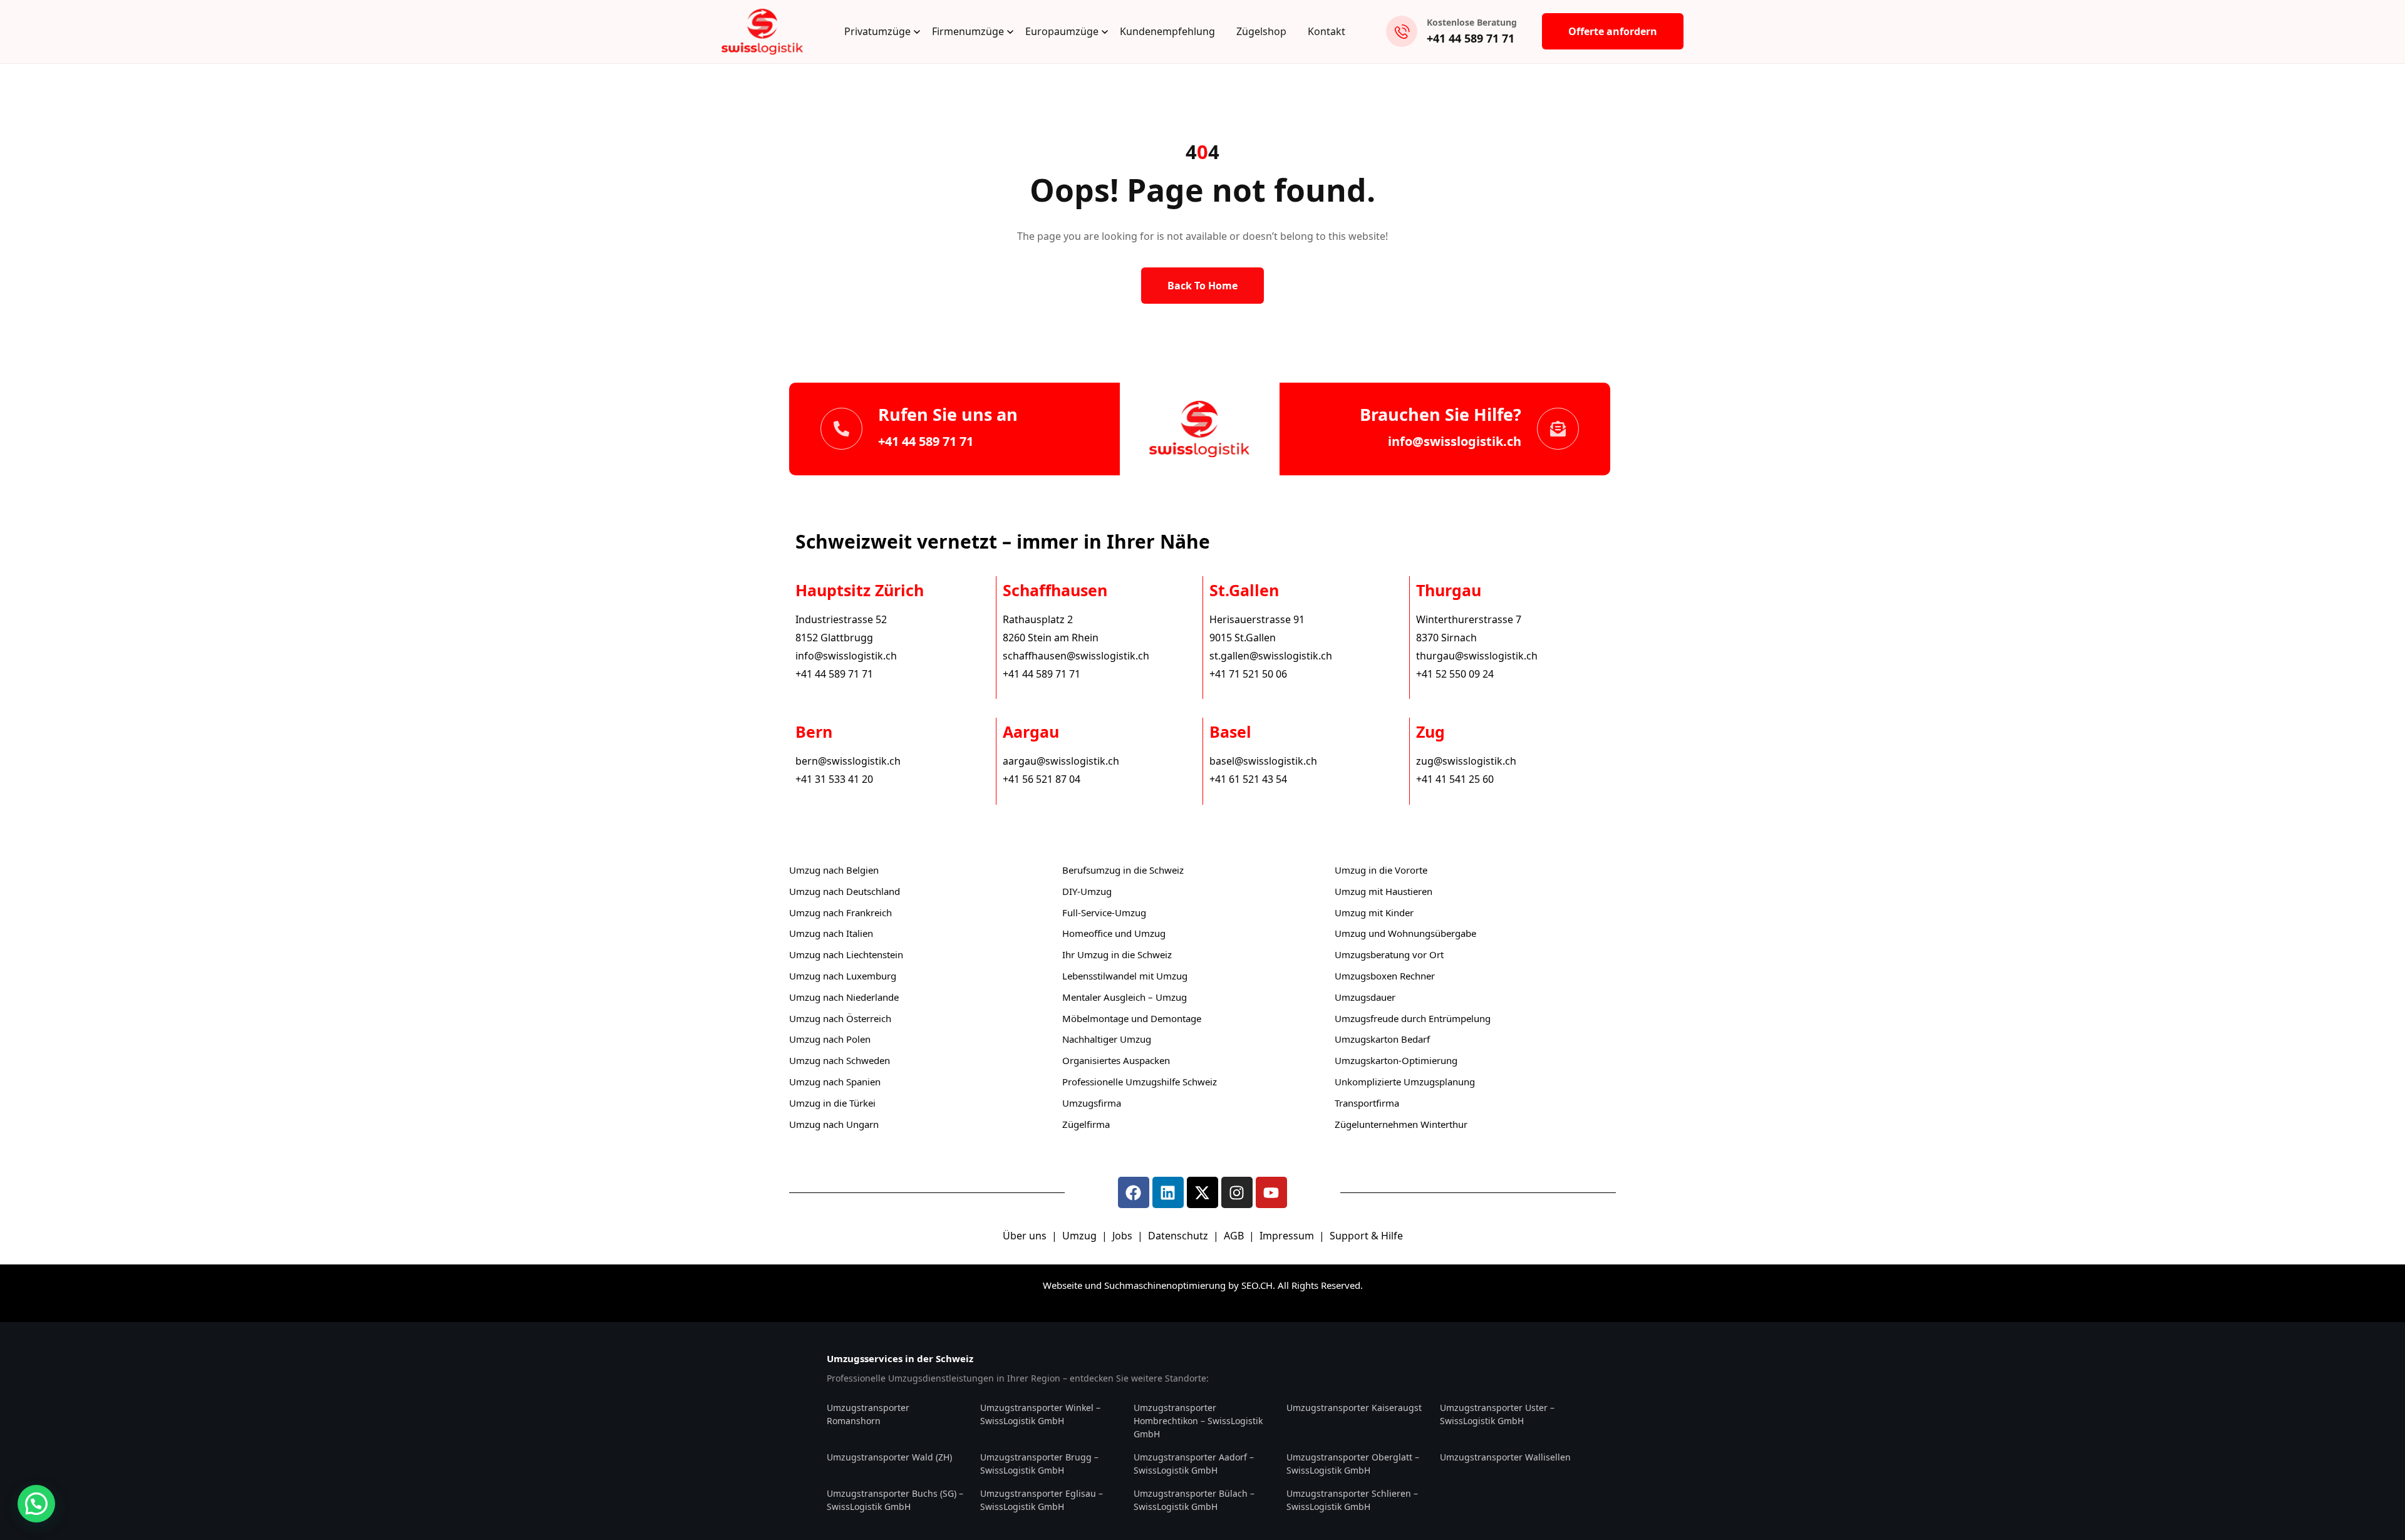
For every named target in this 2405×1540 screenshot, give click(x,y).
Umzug (1081, 1236)
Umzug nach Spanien (835, 1082)
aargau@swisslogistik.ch (1061, 761)
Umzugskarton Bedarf (1382, 1039)
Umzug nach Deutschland (845, 891)
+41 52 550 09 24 (1455, 674)
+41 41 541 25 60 (1455, 779)
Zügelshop (1261, 31)
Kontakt (1327, 31)
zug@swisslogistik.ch (1466, 761)
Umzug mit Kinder (1374, 912)
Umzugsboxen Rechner (1385, 976)
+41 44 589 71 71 (1471, 38)
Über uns (1025, 1236)
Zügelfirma (1086, 1124)
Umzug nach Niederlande (844, 997)
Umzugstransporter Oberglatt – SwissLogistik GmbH (1353, 1464)
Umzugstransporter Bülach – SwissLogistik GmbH (1194, 1500)
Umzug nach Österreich (840, 1018)
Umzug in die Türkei (832, 1103)
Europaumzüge (1062, 31)
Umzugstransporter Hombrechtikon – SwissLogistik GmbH (1198, 1421)
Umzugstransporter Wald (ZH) (889, 1457)
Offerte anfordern (1613, 31)
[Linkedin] (1168, 1192)
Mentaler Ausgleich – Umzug (1125, 997)
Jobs (1122, 1236)
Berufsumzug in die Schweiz (1123, 870)
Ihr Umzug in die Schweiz (1117, 954)
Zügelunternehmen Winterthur (1401, 1124)
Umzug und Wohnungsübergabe (1405, 933)
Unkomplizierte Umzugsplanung (1405, 1082)
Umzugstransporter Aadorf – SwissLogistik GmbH (1194, 1464)
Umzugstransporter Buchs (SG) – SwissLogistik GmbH (895, 1500)
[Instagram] (1237, 1192)
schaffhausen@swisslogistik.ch (1076, 656)
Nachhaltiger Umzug (1107, 1039)
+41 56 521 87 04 (1042, 779)
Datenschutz (1179, 1236)
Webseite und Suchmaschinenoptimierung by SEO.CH (1158, 1285)
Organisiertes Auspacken (1116, 1060)
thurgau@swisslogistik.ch (1477, 656)
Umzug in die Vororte (1381, 870)
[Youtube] (1271, 1192)
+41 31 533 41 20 (834, 779)
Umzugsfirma (1092, 1103)
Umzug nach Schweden (840, 1060)
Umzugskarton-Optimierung (1396, 1060)
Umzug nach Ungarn (834, 1124)
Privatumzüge (877, 31)
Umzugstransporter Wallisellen (1505, 1457)
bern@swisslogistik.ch (848, 761)
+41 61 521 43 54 (1248, 779)
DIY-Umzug (1087, 891)
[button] (36, 1504)
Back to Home (1202, 286)
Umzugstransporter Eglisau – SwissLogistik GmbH (1042, 1500)
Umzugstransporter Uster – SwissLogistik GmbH (1497, 1414)
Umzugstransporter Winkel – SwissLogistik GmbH (1040, 1414)
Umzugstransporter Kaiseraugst (1354, 1408)
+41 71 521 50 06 (1248, 674)
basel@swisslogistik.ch (1263, 761)
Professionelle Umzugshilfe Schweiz (1140, 1082)
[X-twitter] (1202, 1192)
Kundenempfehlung (1167, 31)
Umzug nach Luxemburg (843, 976)
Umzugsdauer (1365, 997)
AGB (1235, 1236)
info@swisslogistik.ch (1455, 441)
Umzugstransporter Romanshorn (868, 1414)
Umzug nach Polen (830, 1039)
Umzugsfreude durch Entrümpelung (1413, 1018)
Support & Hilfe (1366, 1236)
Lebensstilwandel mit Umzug (1125, 976)
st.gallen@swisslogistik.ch (1271, 656)
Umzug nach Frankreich (840, 912)
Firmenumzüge (968, 31)
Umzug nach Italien (831, 933)
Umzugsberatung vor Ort (1389, 954)
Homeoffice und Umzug (1114, 933)
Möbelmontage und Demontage (1132, 1018)
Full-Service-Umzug (1104, 912)
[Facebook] (1134, 1192)
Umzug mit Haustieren (1384, 891)
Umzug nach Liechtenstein (846, 954)
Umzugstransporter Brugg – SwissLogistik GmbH (1039, 1464)
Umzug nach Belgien (834, 870)
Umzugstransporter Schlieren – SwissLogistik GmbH (1352, 1500)
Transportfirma (1367, 1103)
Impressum (1288, 1236)
